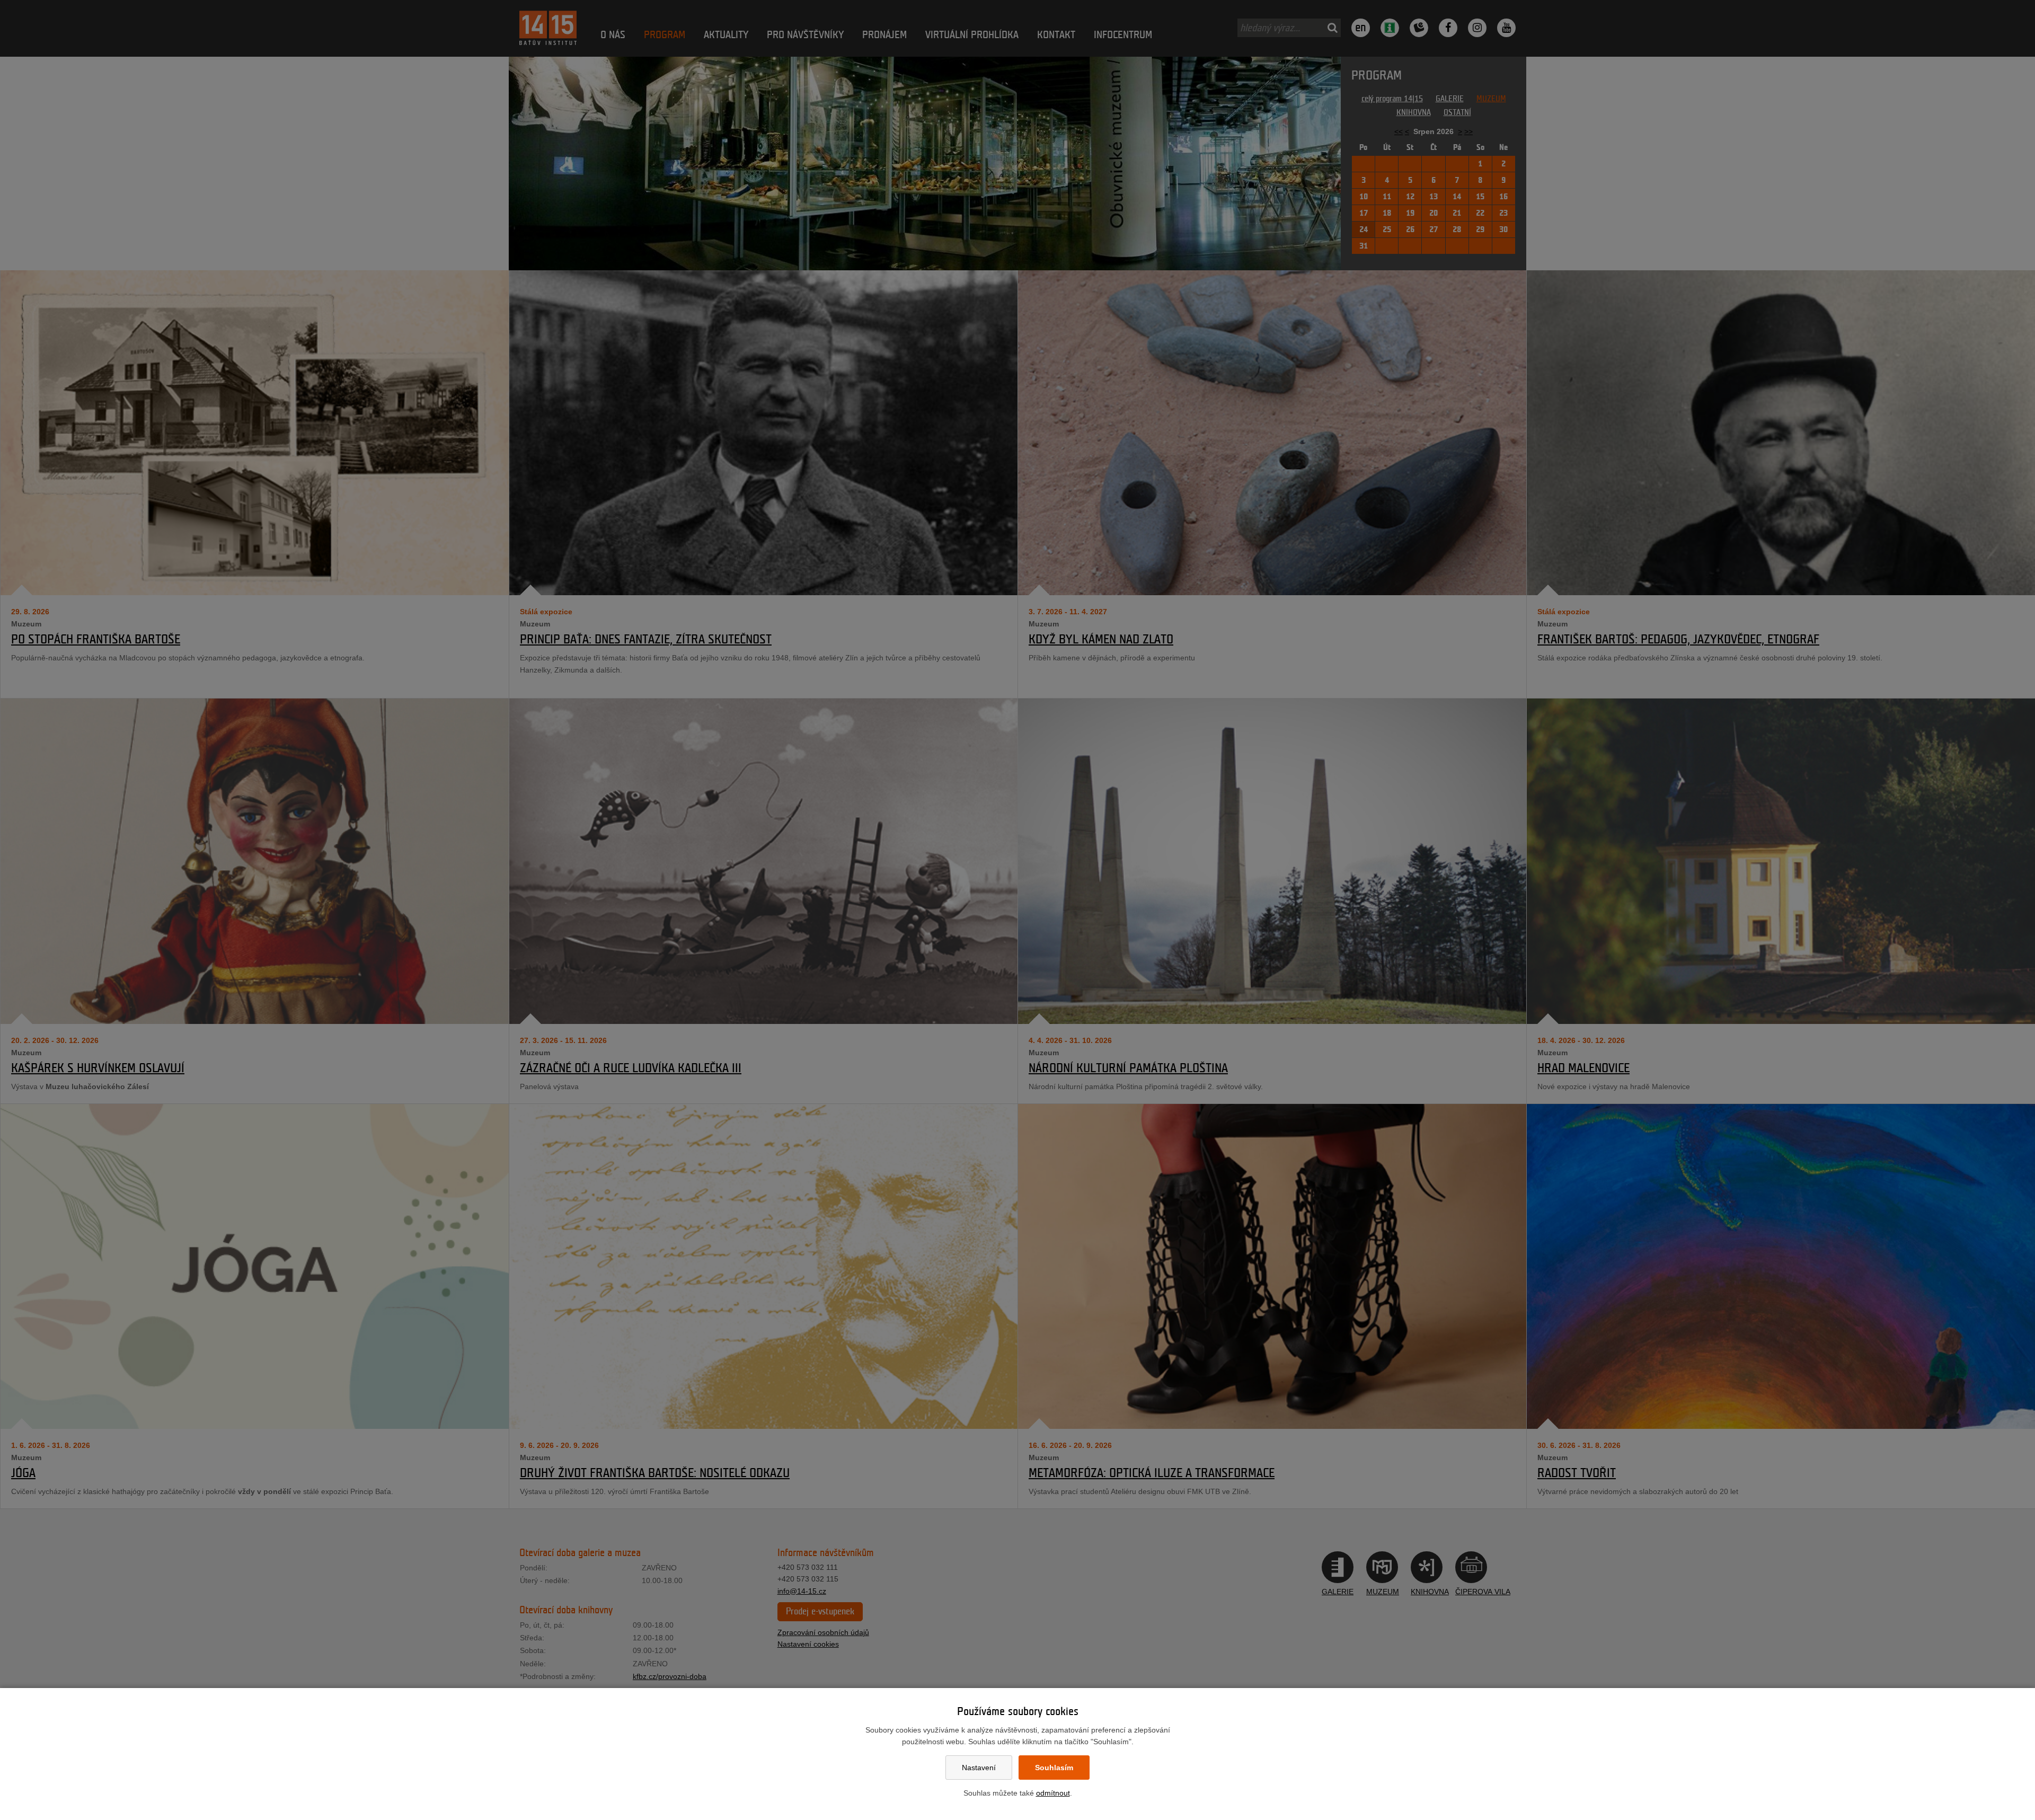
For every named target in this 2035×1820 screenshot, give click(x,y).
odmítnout (1053, 1793)
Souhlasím (1054, 1768)
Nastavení (979, 1768)
